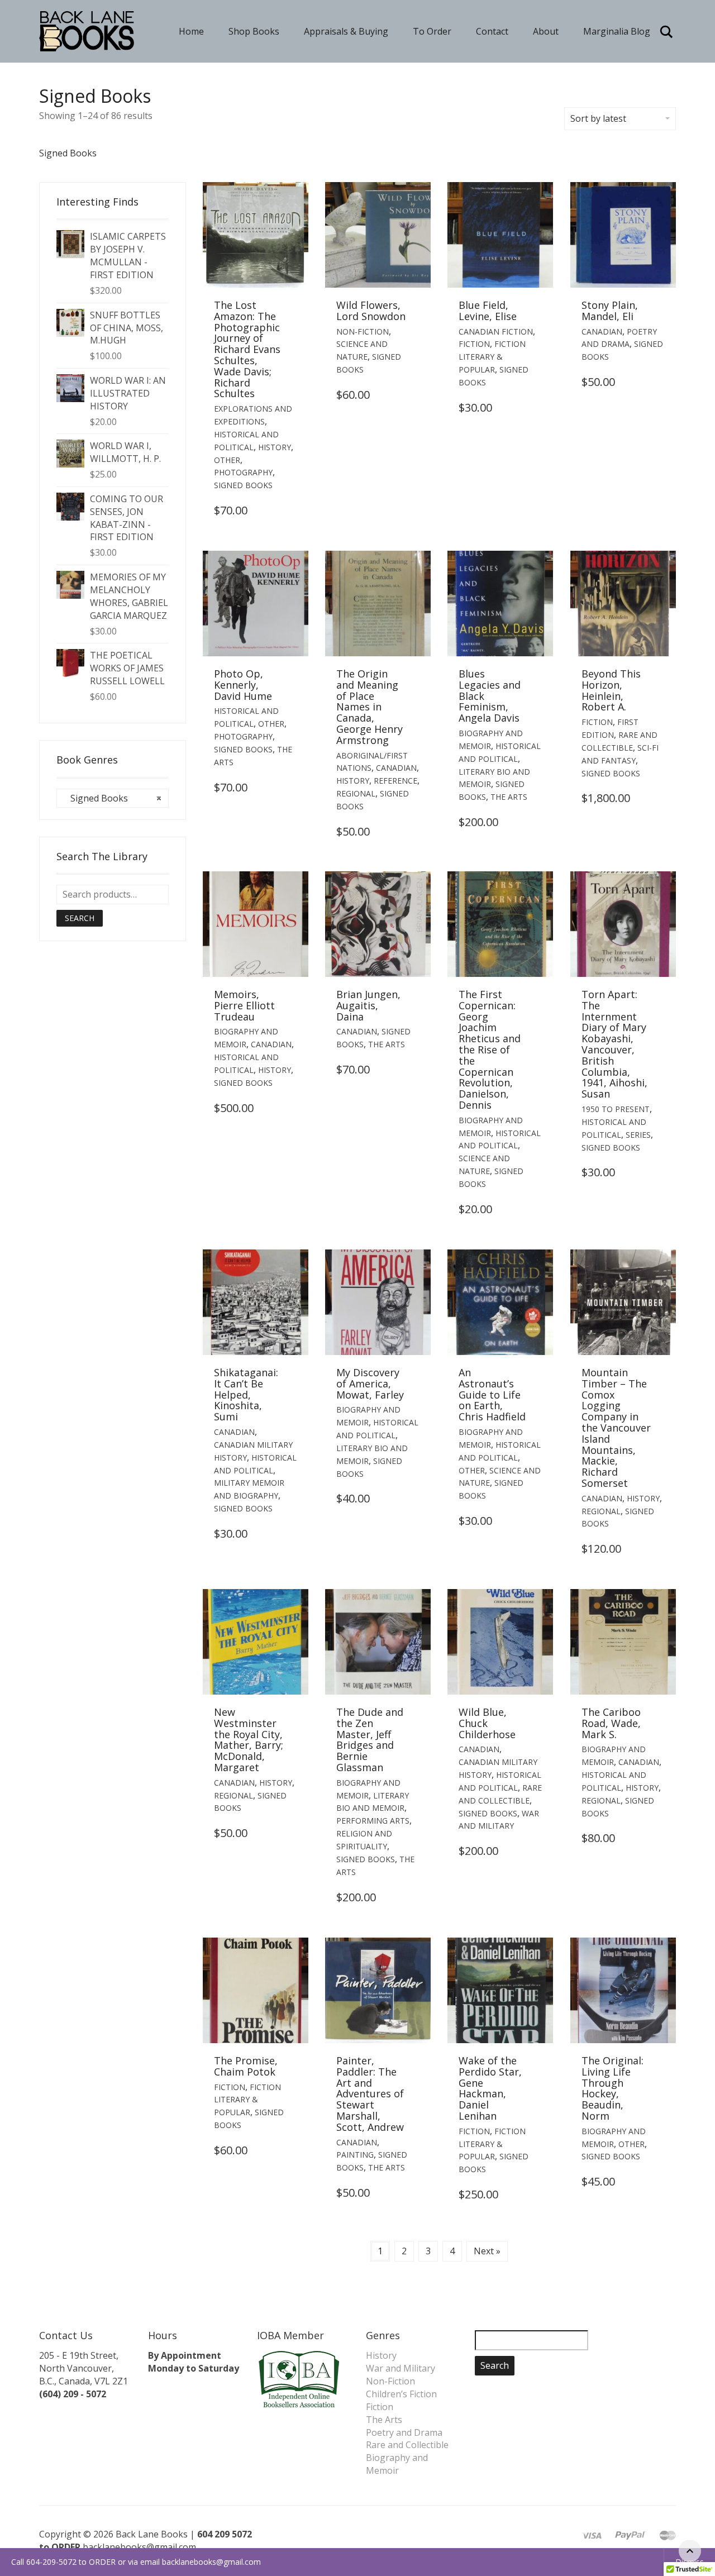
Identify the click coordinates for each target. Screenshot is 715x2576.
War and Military (401, 2368)
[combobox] (113, 798)
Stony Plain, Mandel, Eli (610, 311)
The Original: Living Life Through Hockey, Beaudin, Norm (612, 2088)
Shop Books (254, 31)
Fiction (474, 344)
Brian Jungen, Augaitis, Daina (368, 1005)
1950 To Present (616, 1109)
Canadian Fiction (496, 331)
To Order (432, 31)
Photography (243, 472)
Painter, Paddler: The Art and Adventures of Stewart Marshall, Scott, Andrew (370, 2094)
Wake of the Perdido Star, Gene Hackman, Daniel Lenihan (490, 2088)
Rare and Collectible (407, 2445)
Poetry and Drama (404, 2432)
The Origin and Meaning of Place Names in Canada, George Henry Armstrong (370, 707)
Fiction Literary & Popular (492, 357)
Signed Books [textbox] (113, 798)
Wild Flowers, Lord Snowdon (371, 311)
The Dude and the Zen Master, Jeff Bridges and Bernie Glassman (370, 1740)
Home (191, 31)
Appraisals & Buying (346, 31)
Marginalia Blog (617, 31)
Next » (487, 2251)
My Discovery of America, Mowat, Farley (370, 1384)
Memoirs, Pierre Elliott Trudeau (244, 1005)
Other (227, 460)
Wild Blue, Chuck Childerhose (487, 1723)
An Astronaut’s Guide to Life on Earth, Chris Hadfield (492, 1394)
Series (638, 1135)
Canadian (602, 331)
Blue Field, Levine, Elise (488, 311)
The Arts (509, 797)
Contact (492, 31)
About (546, 31)
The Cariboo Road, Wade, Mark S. (611, 1723)
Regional (356, 793)
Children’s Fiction (401, 2394)
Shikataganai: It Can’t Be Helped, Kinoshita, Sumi (246, 1394)
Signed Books (243, 485)
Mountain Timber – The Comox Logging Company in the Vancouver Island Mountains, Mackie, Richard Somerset (616, 1428)
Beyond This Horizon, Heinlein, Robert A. (611, 690)
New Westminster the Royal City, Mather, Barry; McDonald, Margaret (249, 1740)
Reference (395, 781)
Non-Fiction (363, 331)
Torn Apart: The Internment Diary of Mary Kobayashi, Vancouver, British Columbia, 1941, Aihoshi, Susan (614, 1044)
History (275, 447)
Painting (355, 2155)
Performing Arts (373, 1821)
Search (80, 918)
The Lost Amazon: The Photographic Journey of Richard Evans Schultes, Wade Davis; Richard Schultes (247, 349)
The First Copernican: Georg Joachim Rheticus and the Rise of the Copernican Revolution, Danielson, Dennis (490, 1050)
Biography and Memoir (397, 2464)
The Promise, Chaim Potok (246, 2066)
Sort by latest (598, 118)
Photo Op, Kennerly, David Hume (243, 685)
